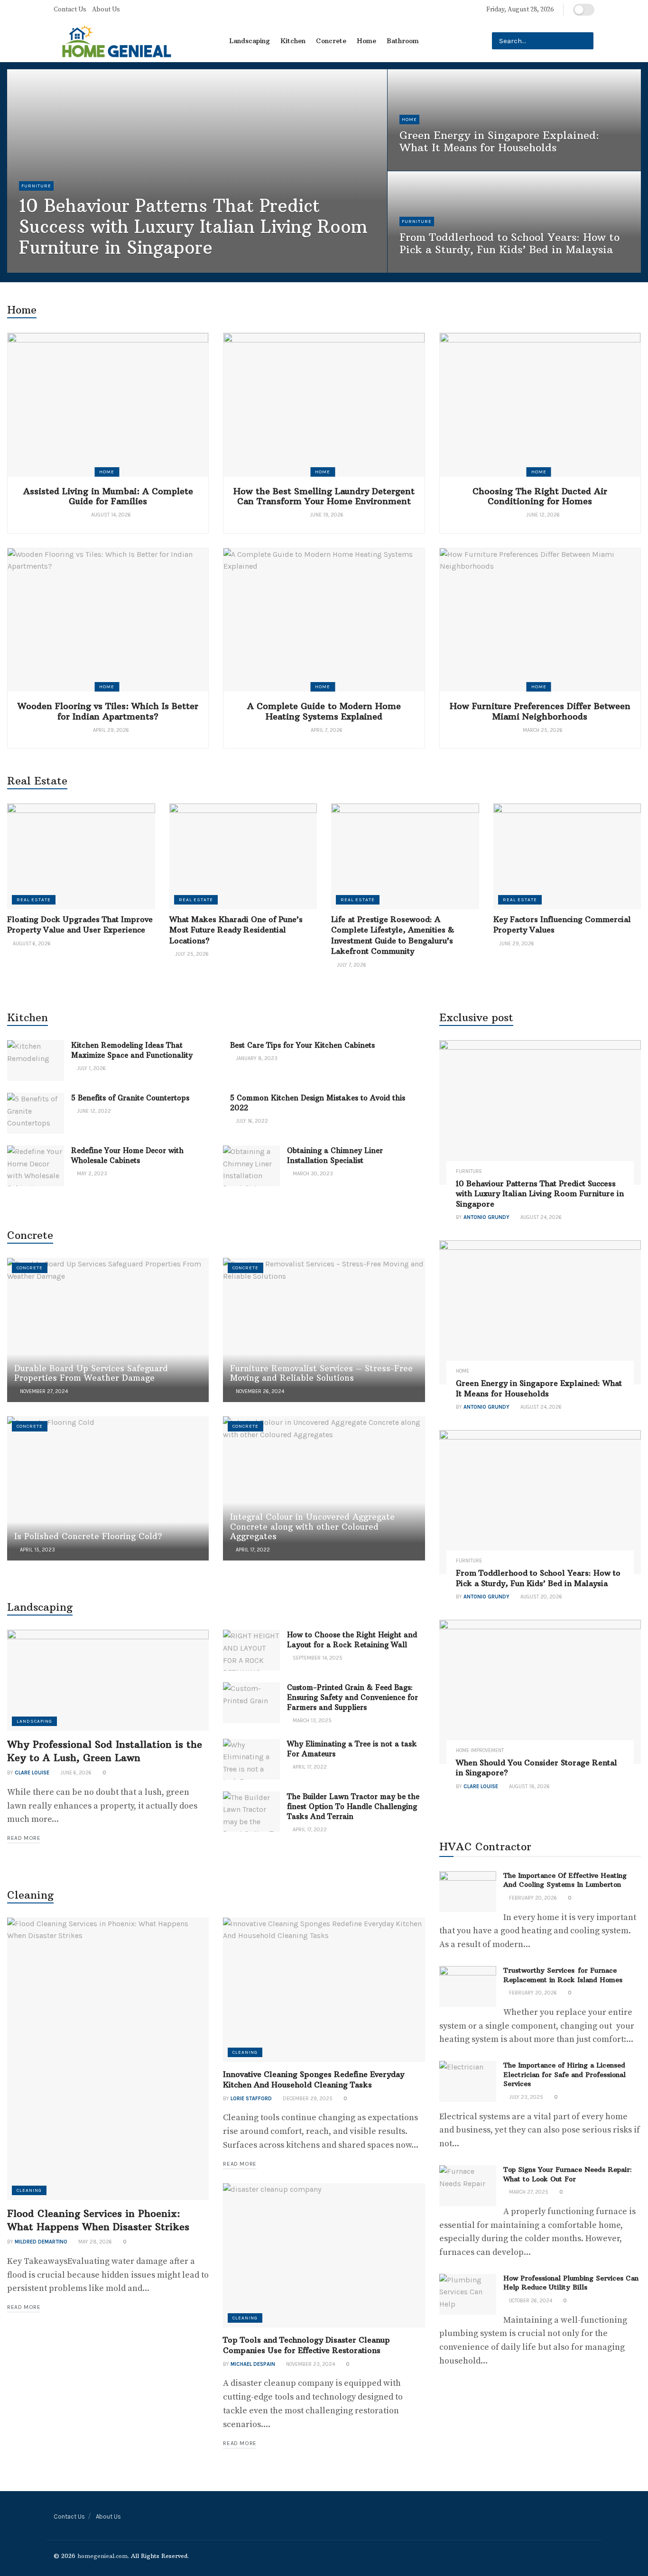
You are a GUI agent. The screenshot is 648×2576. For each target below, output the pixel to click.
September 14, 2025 (317, 1658)
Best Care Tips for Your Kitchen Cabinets (302, 1045)
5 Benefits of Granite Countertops (130, 1098)
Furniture (36, 186)
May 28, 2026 (94, 2242)
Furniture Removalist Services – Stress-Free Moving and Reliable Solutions (321, 1373)
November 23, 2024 (310, 2364)
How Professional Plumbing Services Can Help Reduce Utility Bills (571, 2283)
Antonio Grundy (50, 269)
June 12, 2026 (542, 515)
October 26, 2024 (530, 2301)
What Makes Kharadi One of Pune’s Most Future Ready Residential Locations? (236, 930)
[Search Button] (585, 41)
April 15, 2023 (37, 1550)
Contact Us (70, 9)
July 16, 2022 (251, 1121)
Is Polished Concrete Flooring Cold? (88, 1536)
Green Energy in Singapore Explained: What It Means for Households (499, 141)
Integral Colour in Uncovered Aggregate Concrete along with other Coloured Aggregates (312, 1527)
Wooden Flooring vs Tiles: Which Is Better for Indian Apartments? (108, 711)
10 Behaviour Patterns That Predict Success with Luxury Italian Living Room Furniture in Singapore (193, 227)
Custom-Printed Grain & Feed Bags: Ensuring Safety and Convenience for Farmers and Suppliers (352, 1697)
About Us (106, 9)
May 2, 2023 (91, 1174)
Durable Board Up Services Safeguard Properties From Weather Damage (91, 1373)
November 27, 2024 (43, 1391)
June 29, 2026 (516, 944)
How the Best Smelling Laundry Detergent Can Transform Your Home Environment (324, 496)
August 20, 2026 (425, 269)
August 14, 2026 (110, 515)
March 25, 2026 (542, 730)
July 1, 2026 (91, 1068)
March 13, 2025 (311, 1721)
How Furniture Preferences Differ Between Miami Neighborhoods (540, 711)
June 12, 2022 (93, 1111)
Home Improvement (480, 1750)
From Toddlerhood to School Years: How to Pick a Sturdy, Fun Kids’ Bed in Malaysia (509, 243)
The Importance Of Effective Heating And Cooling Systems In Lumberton (565, 1880)
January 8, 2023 (256, 1058)
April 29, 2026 (110, 730)
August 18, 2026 (529, 1787)
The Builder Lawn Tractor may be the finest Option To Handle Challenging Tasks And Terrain (353, 1806)
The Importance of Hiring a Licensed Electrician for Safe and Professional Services (565, 2074)
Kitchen (293, 41)
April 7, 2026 (326, 730)
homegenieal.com (102, 2556)
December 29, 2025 (307, 2099)
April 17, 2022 (252, 1550)
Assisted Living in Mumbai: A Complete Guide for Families (108, 496)
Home (366, 41)
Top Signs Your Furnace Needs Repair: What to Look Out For (568, 2174)
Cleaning (29, 2190)
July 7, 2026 (351, 965)
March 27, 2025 (528, 2192)
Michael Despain (253, 2364)
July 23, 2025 (525, 2097)
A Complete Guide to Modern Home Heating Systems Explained (324, 711)
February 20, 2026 (532, 1898)
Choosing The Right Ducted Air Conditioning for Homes (540, 496)
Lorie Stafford (251, 2099)
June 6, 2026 (75, 1773)
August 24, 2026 (103, 269)
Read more (24, 1838)
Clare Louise (32, 1773)
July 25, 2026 (191, 954)
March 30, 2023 (312, 1174)
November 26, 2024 (259, 1391)
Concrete (331, 41)
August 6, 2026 (31, 944)
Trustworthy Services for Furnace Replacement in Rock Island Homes (563, 1975)
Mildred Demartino (41, 2242)
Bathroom (403, 41)
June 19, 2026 (326, 515)
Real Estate (34, 900)
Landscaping (250, 41)
